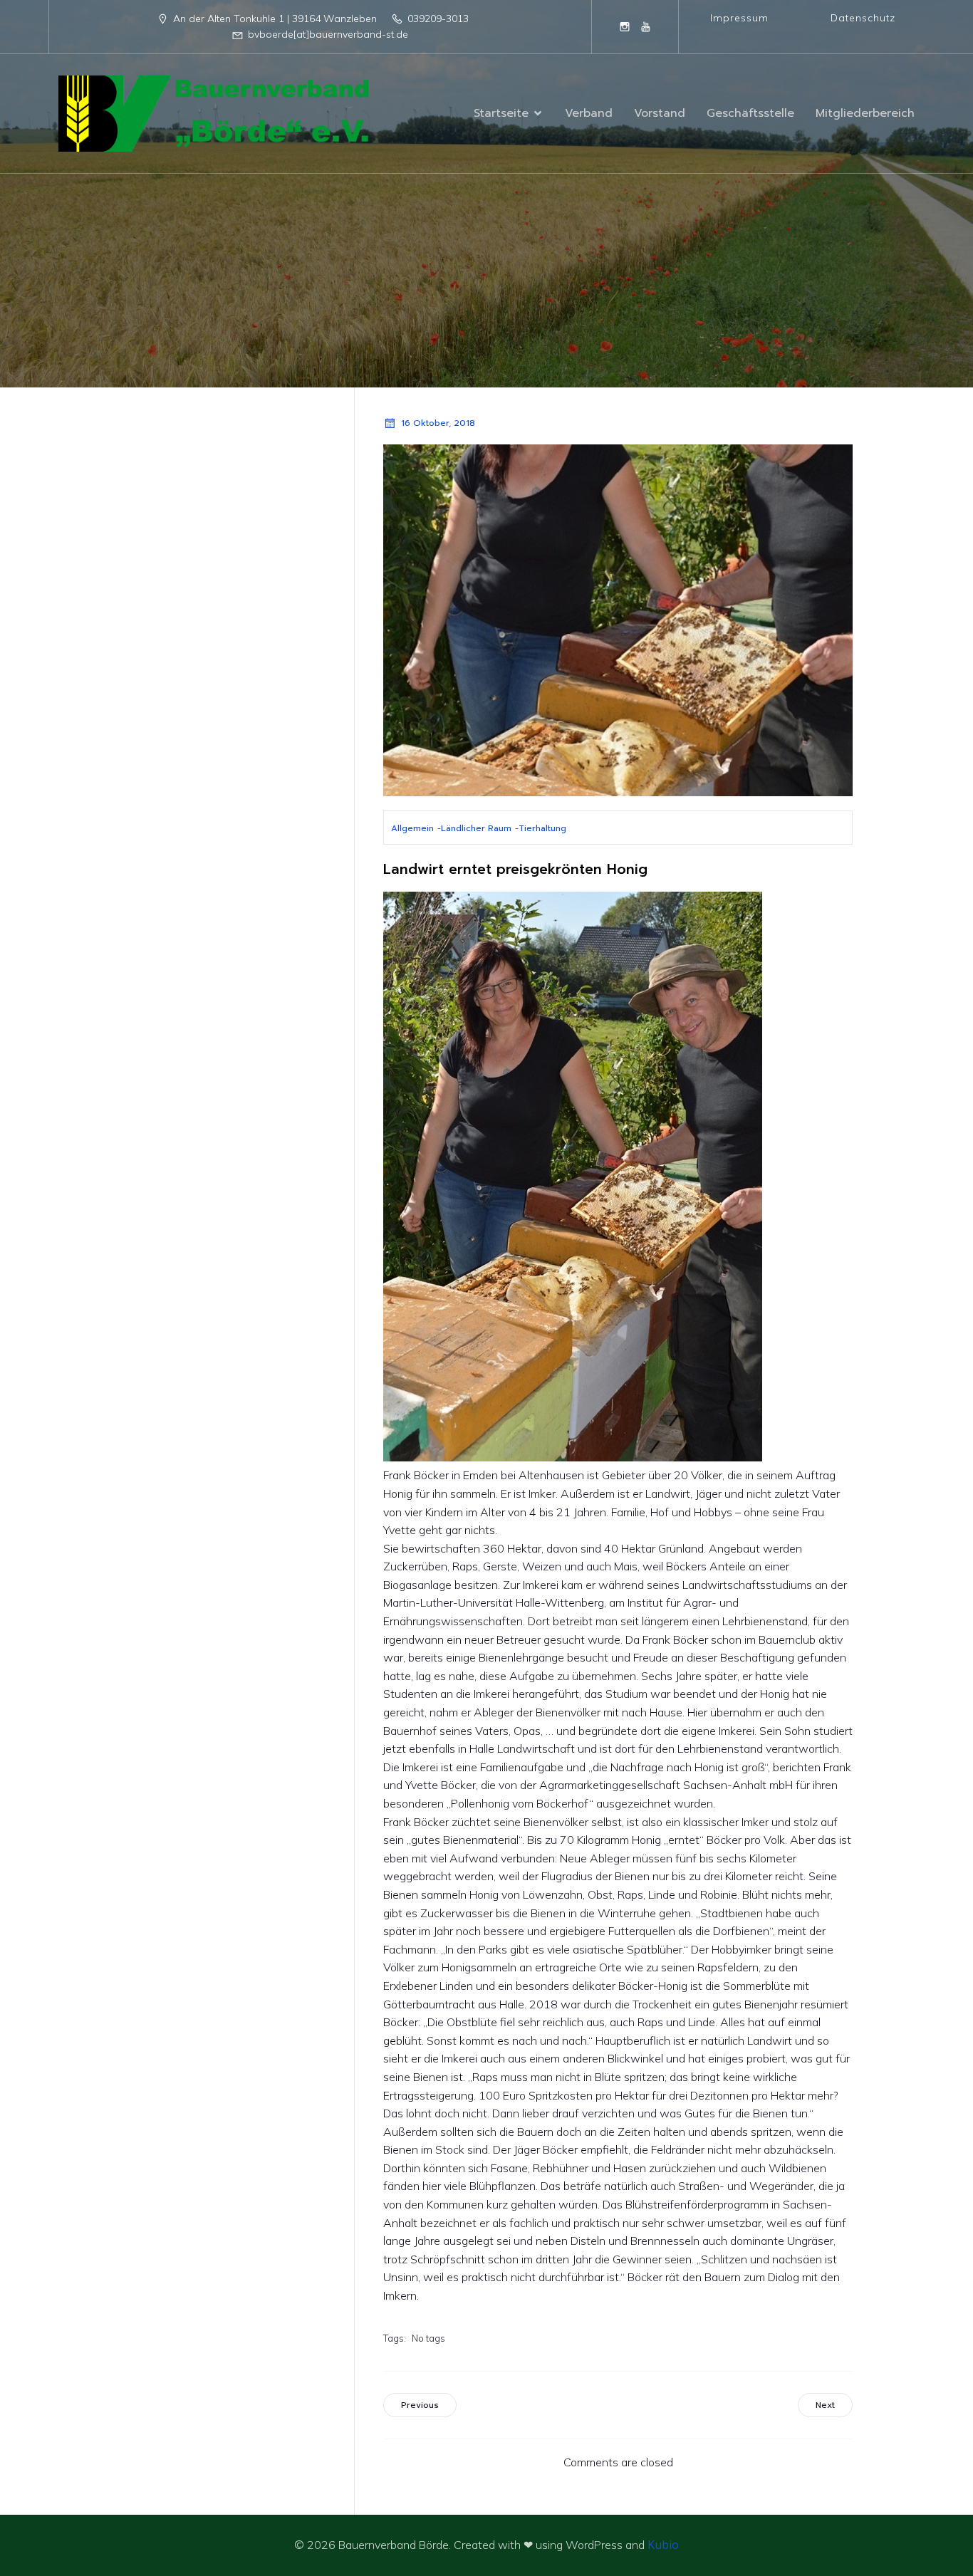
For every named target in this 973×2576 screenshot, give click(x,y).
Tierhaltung (542, 828)
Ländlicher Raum (476, 828)
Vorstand (660, 113)
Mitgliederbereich (865, 113)
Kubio (663, 2545)
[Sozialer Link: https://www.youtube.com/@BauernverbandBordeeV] (646, 26)
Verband (589, 113)
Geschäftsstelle (750, 113)
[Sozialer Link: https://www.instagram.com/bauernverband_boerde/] (625, 26)
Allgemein (412, 828)
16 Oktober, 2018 (438, 423)
